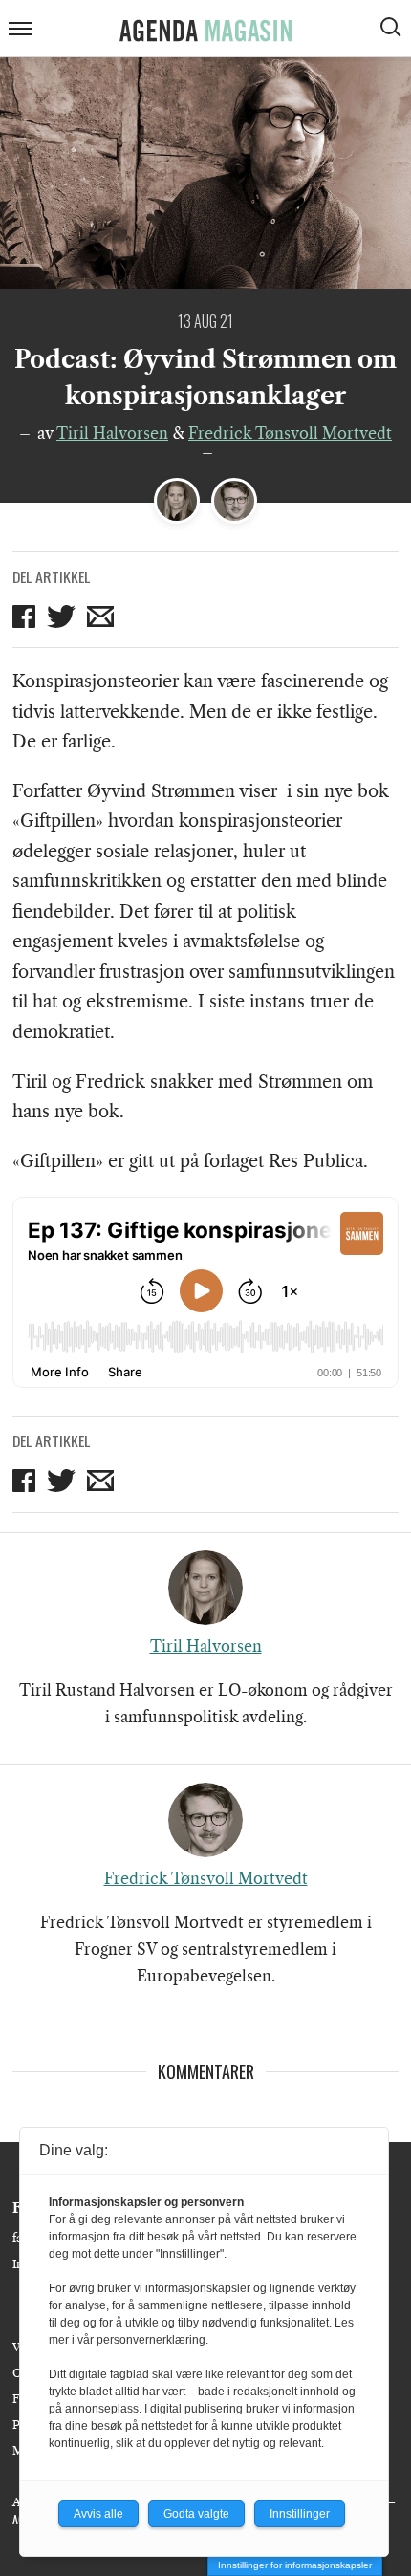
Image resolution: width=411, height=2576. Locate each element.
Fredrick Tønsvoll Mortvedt (290, 433)
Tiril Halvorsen (112, 433)
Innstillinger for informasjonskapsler (295, 2565)
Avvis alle (98, 2514)
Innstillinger (300, 2514)
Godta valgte (196, 2514)
